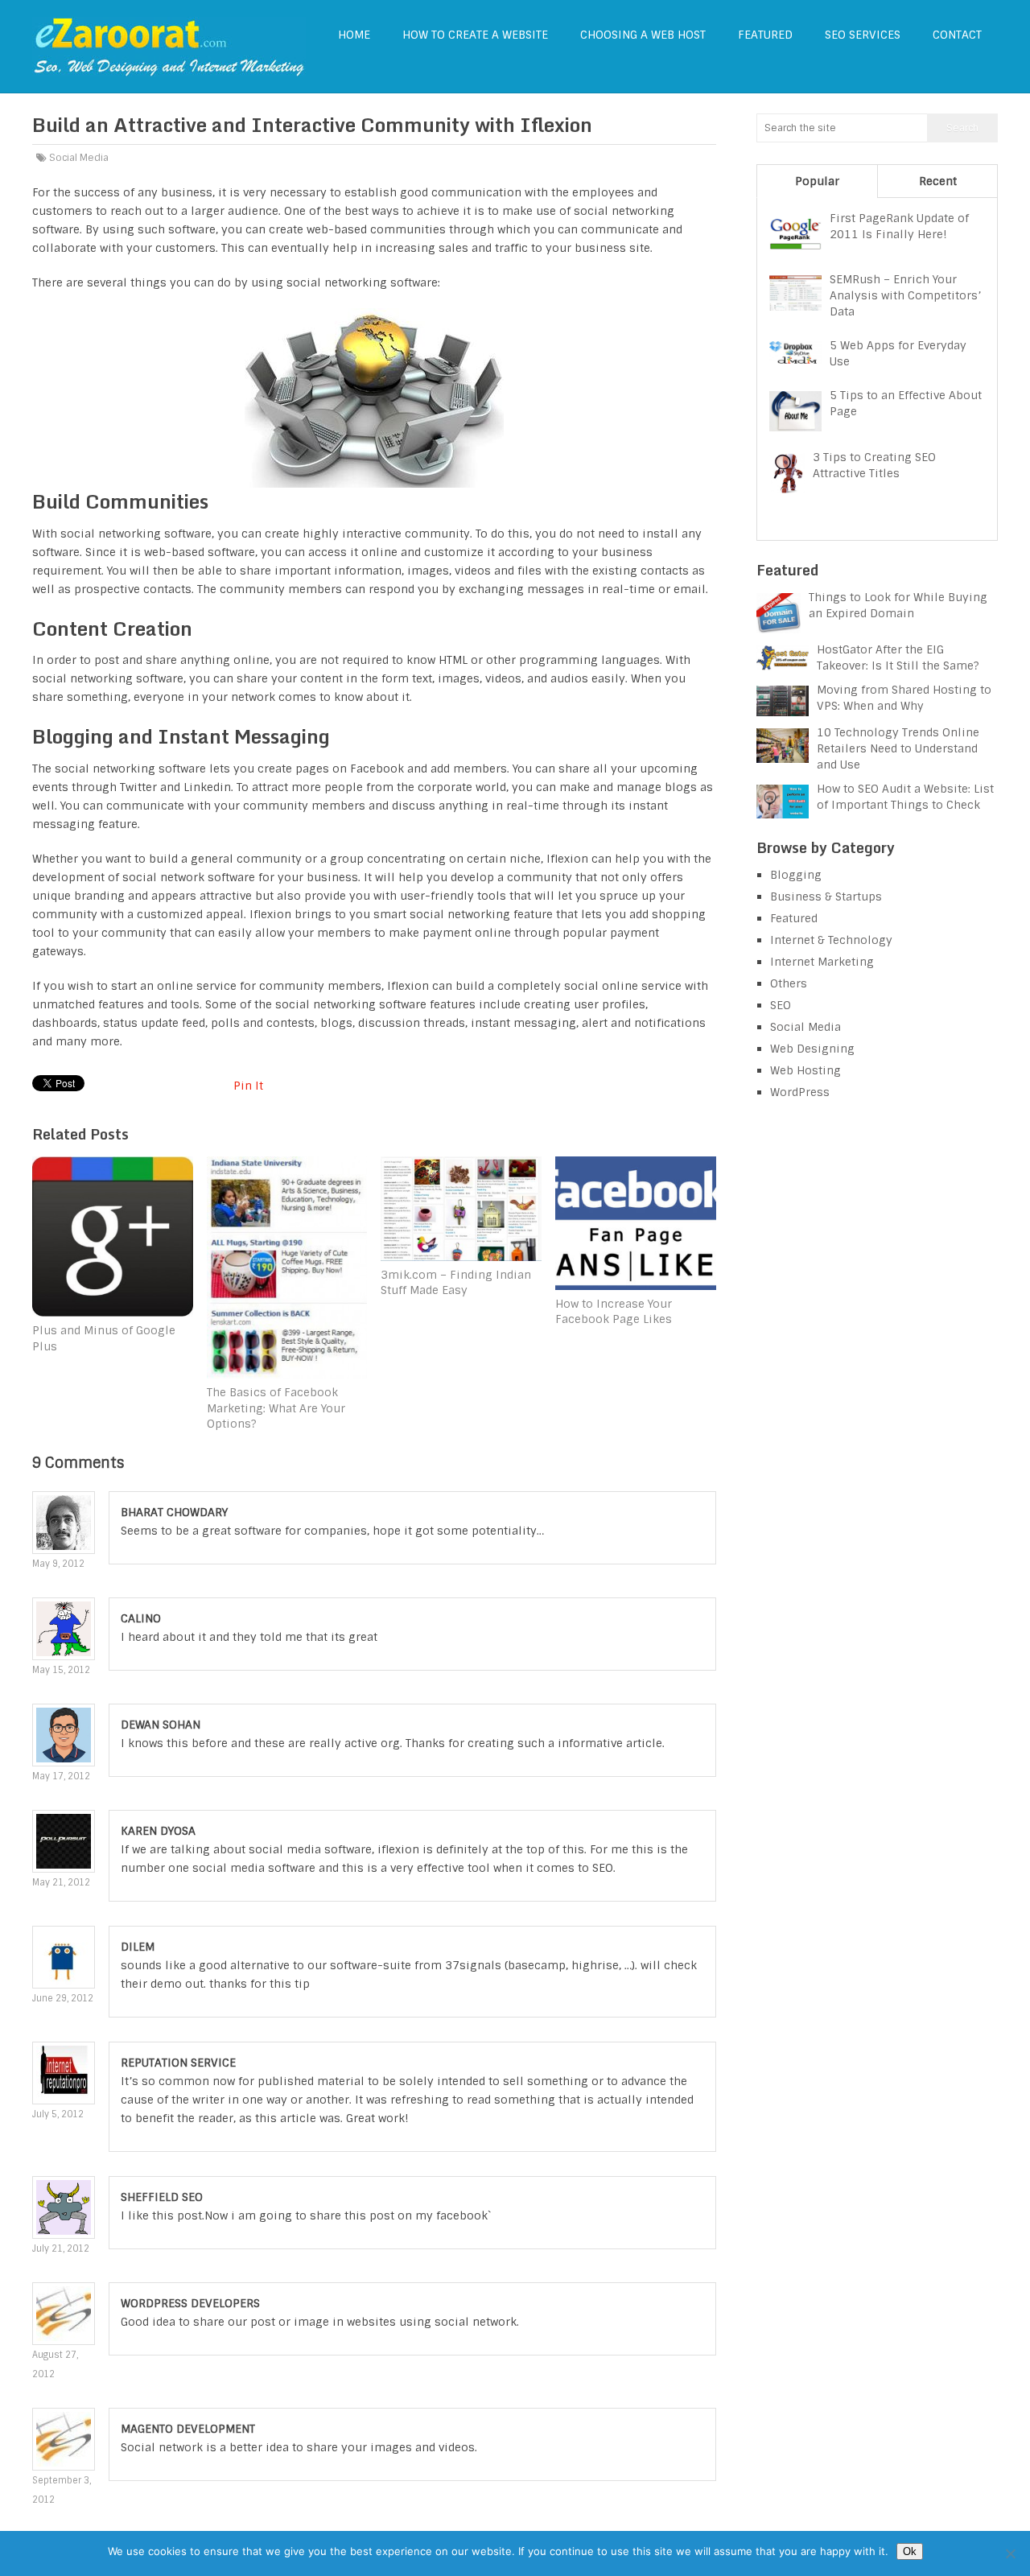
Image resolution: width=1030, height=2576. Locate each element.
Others (789, 983)
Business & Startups (826, 896)
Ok (910, 2551)
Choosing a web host (643, 35)
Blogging (796, 875)
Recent (938, 181)
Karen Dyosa (158, 1831)
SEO (781, 1005)
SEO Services (863, 35)
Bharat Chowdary (174, 1512)
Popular (817, 181)
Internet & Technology (831, 940)
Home (354, 35)
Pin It (248, 1086)
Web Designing (812, 1049)
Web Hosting (805, 1070)
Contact (957, 35)
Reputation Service (178, 2063)
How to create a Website (475, 35)
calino (141, 1618)
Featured (765, 35)
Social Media (79, 158)
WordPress (800, 1092)
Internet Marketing (822, 962)
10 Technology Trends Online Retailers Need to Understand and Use (898, 748)
